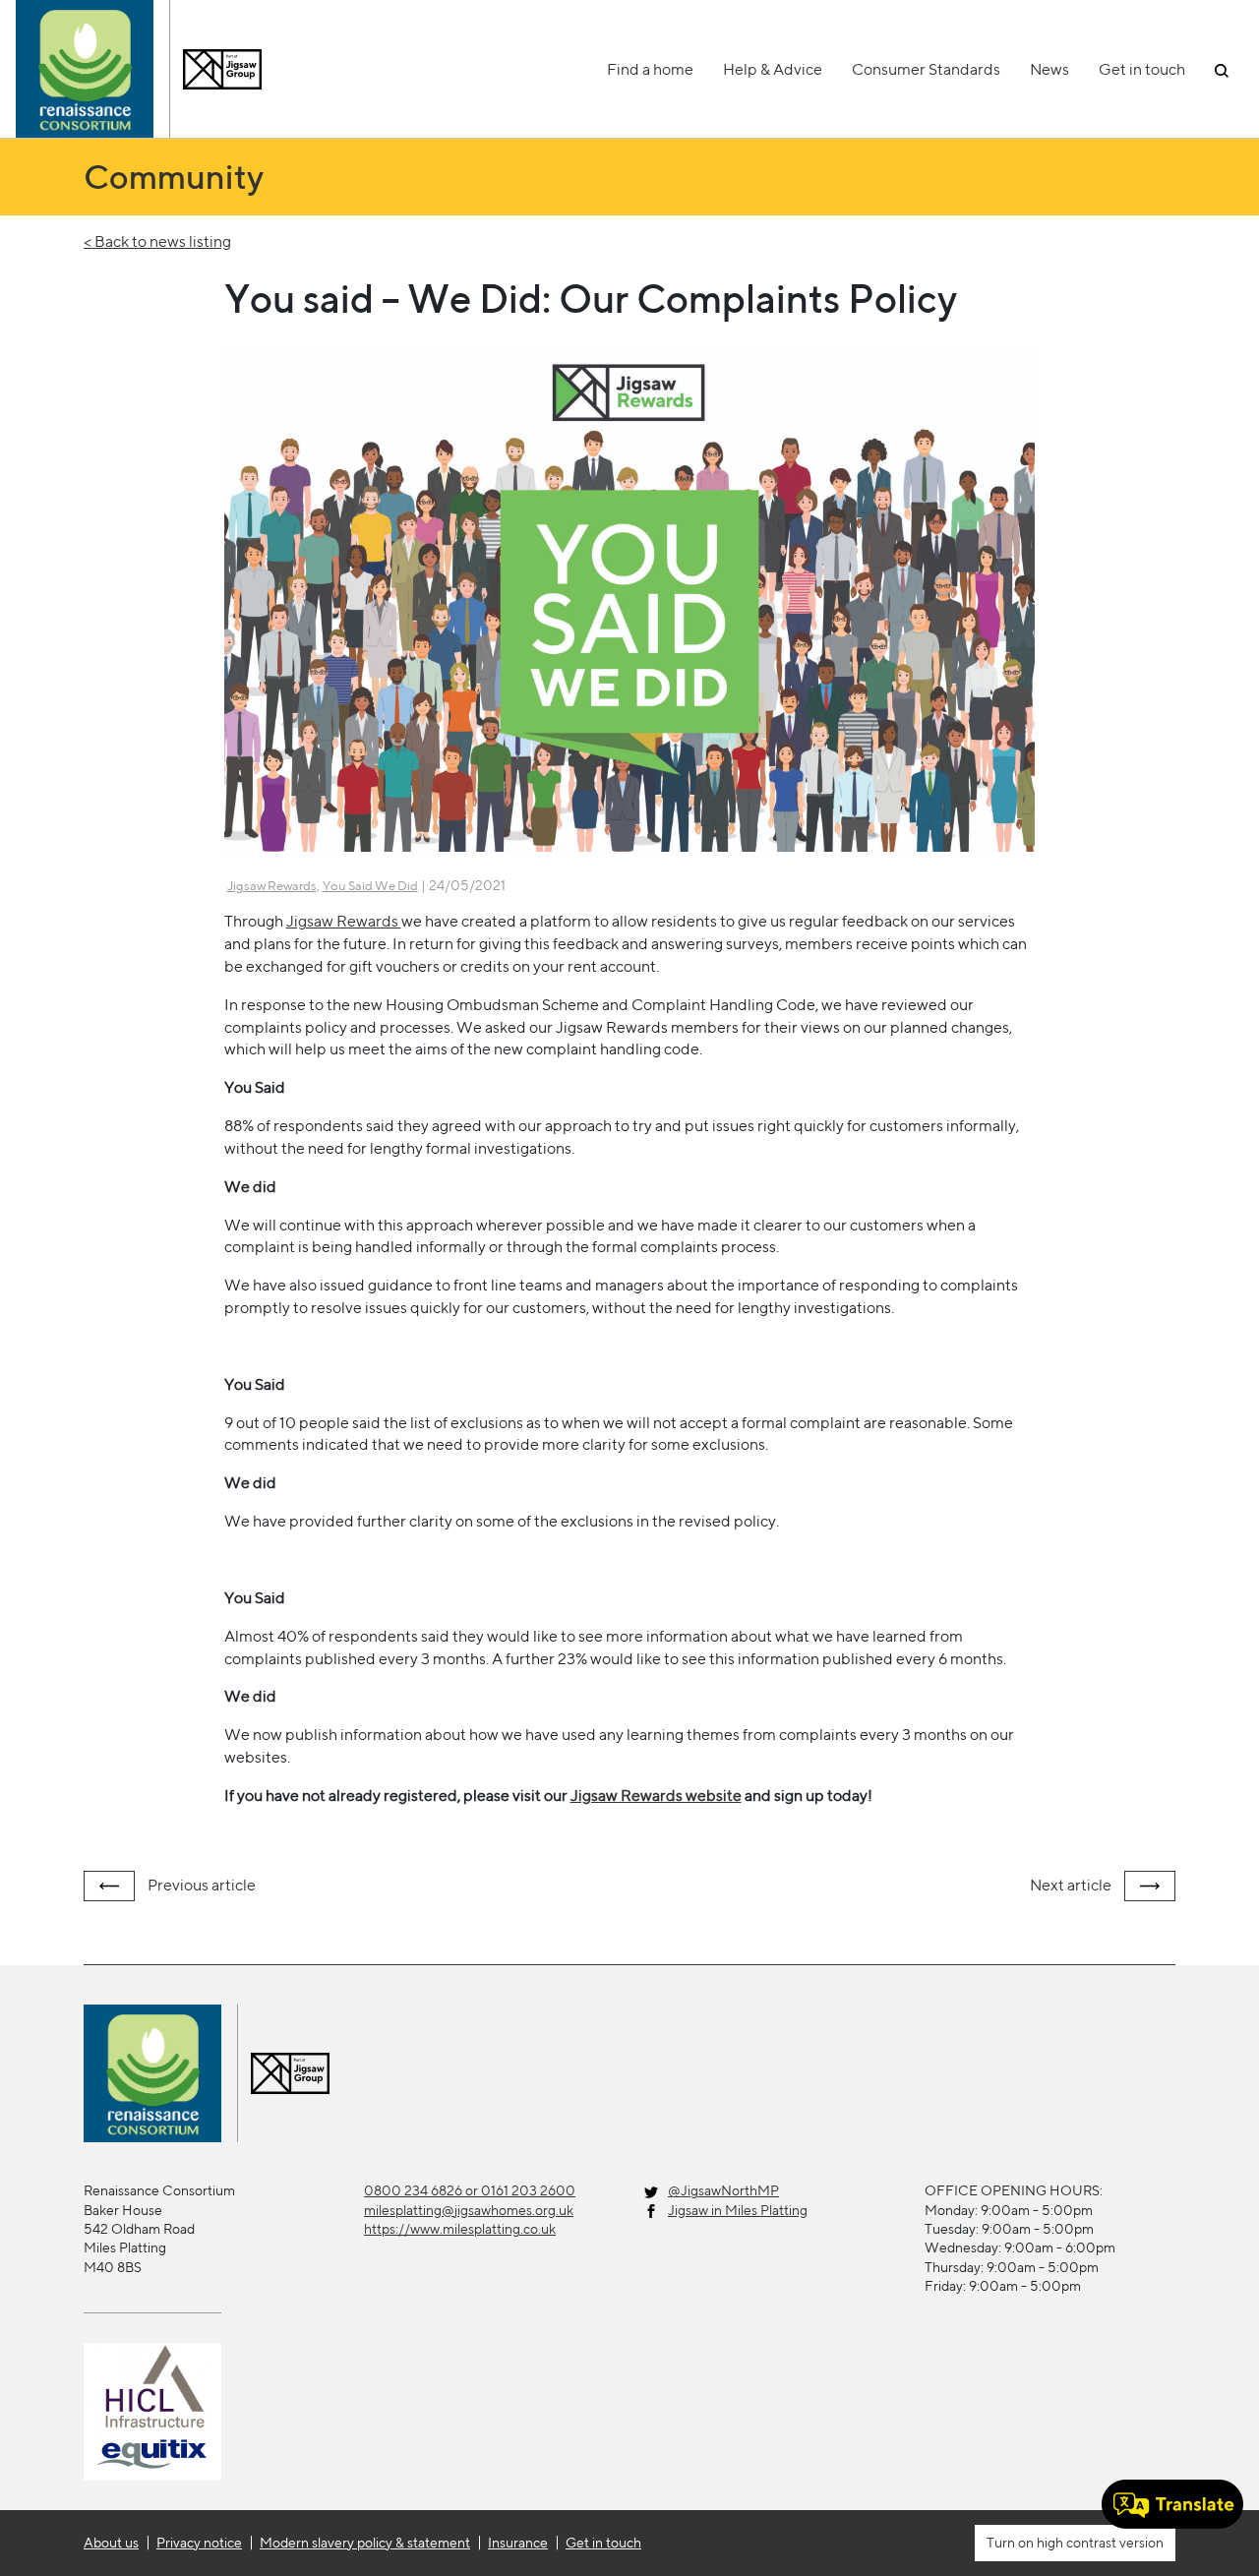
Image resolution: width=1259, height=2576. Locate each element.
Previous (200, 1885)
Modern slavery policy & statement (365, 2543)
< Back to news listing (157, 241)
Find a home (650, 69)
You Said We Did (370, 886)
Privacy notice (199, 2543)
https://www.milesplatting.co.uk (460, 2229)
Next (1071, 1885)
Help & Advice (773, 69)
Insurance (518, 2543)
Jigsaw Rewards (272, 886)
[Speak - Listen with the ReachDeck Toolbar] (1172, 2504)
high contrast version (1099, 2543)
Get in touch (1142, 69)
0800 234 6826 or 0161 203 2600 (470, 2190)
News (1049, 69)
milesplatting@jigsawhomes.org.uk (469, 2210)
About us (111, 2543)
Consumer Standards (926, 69)
